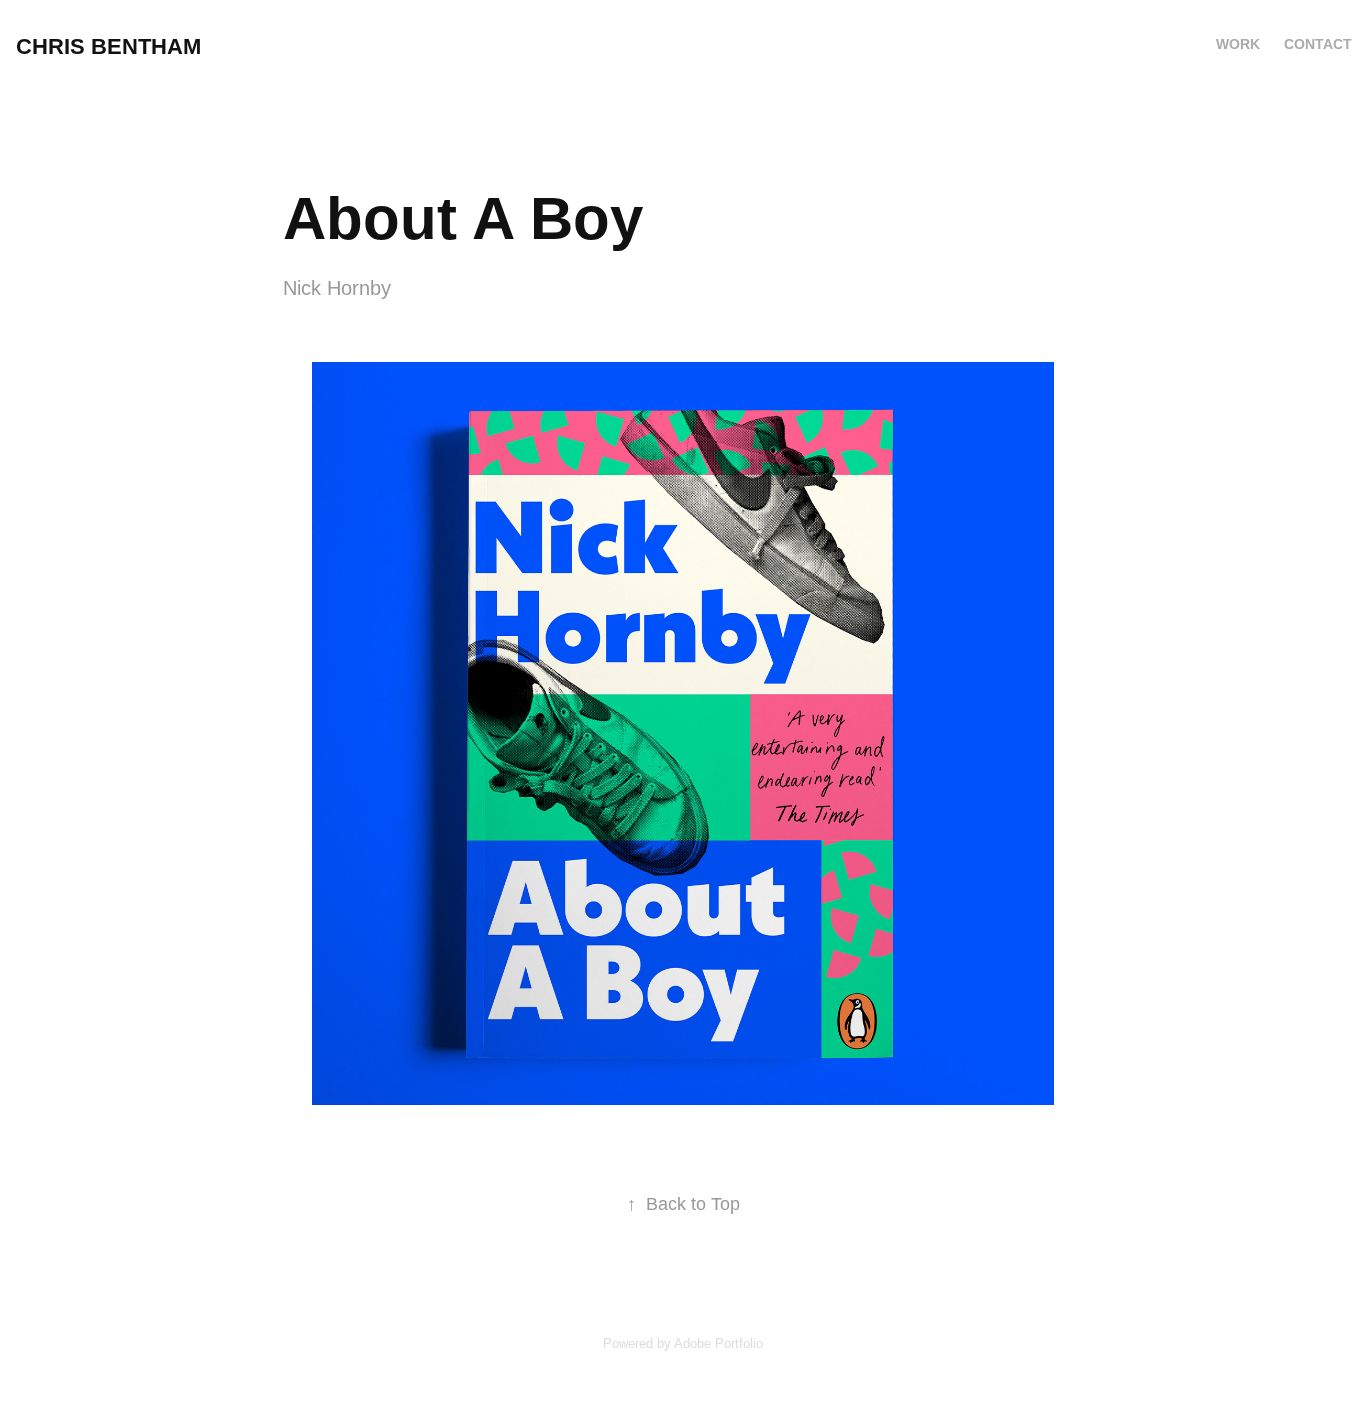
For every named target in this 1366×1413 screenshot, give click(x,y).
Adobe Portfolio (718, 1343)
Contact (1318, 44)
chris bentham (108, 46)
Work (1238, 44)
